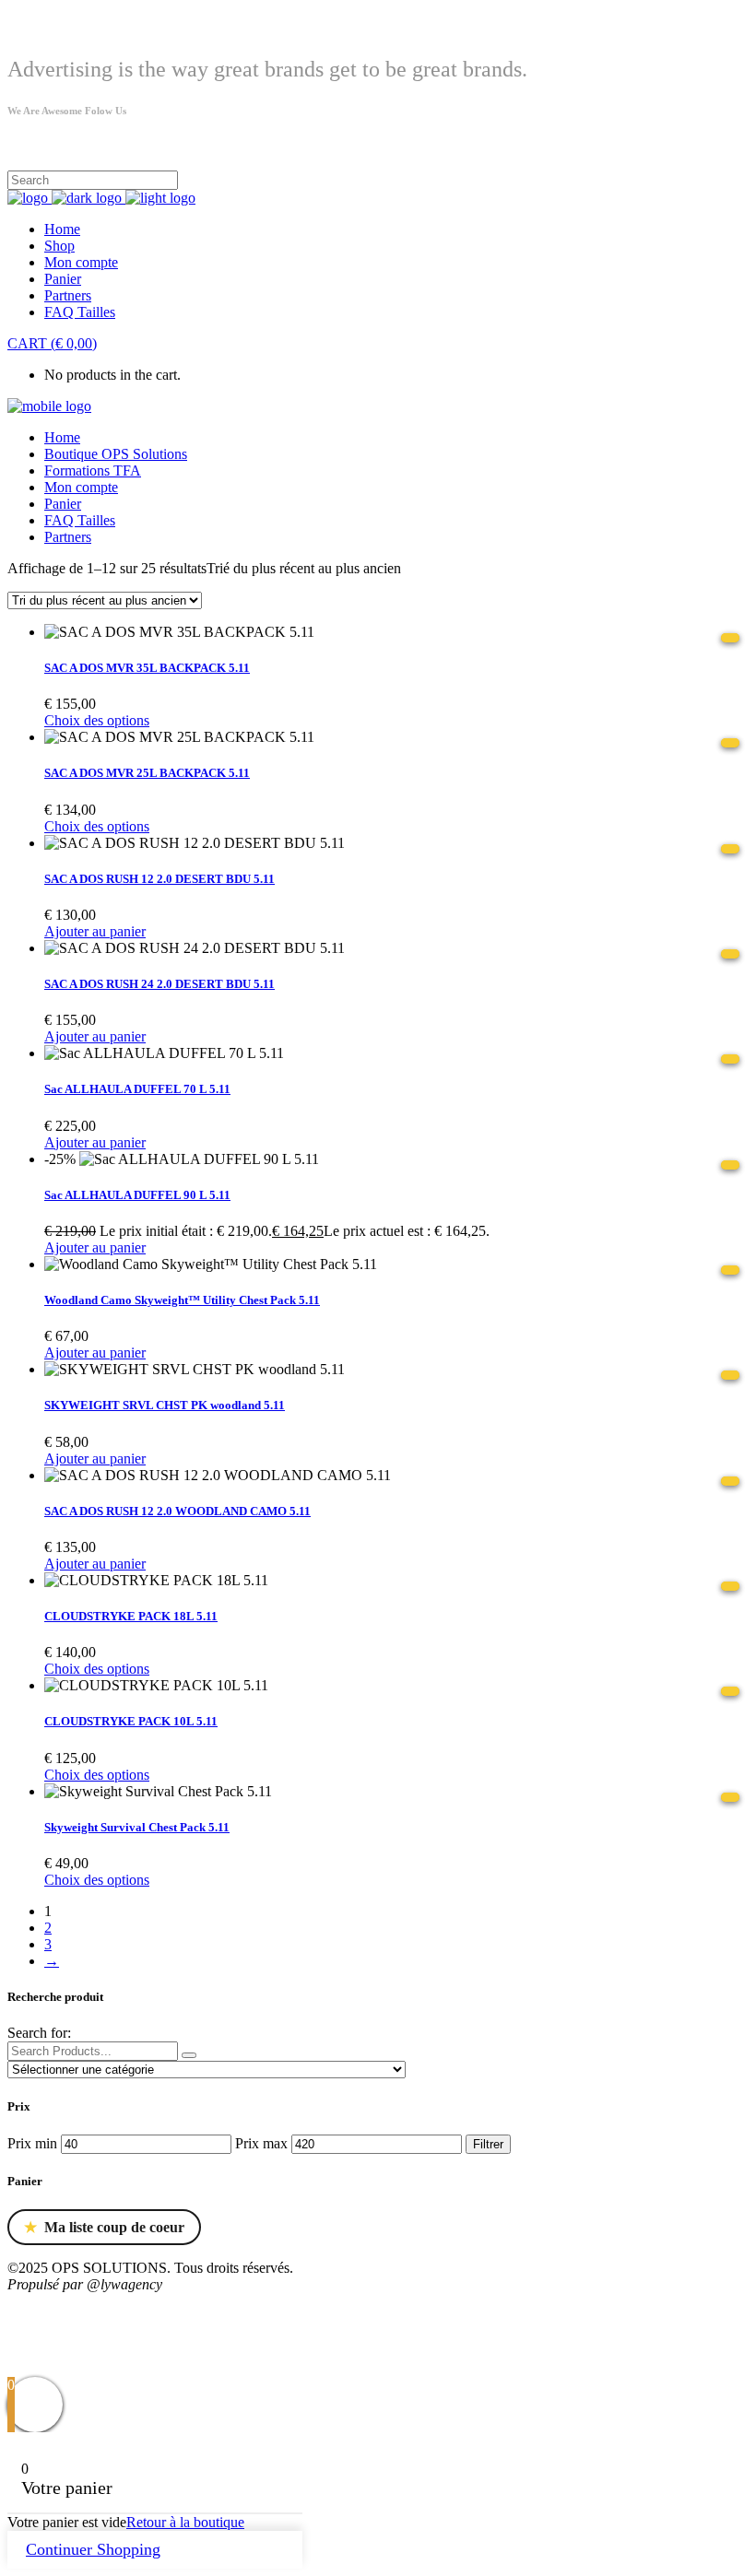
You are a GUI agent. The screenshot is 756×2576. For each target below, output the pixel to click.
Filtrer (488, 2144)
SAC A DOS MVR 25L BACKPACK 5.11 (147, 773)
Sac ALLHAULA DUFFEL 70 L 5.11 (137, 1089)
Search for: (39, 2033)
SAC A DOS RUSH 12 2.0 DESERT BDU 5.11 (159, 879)
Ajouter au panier (95, 931)
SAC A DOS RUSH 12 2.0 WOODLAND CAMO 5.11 (177, 1511)
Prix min (32, 2143)
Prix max (261, 2143)
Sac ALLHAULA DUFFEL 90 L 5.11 (137, 1195)
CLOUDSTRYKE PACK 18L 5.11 (131, 1616)
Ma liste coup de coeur (104, 2228)
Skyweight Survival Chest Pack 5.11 (137, 1827)
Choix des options (97, 720)
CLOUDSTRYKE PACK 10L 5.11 (131, 1721)
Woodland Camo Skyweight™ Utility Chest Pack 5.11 (182, 1300)
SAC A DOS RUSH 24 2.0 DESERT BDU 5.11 (159, 984)
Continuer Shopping (93, 2549)
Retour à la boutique (185, 2522)
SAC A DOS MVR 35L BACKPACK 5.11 (147, 668)
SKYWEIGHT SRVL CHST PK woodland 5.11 (165, 1405)
